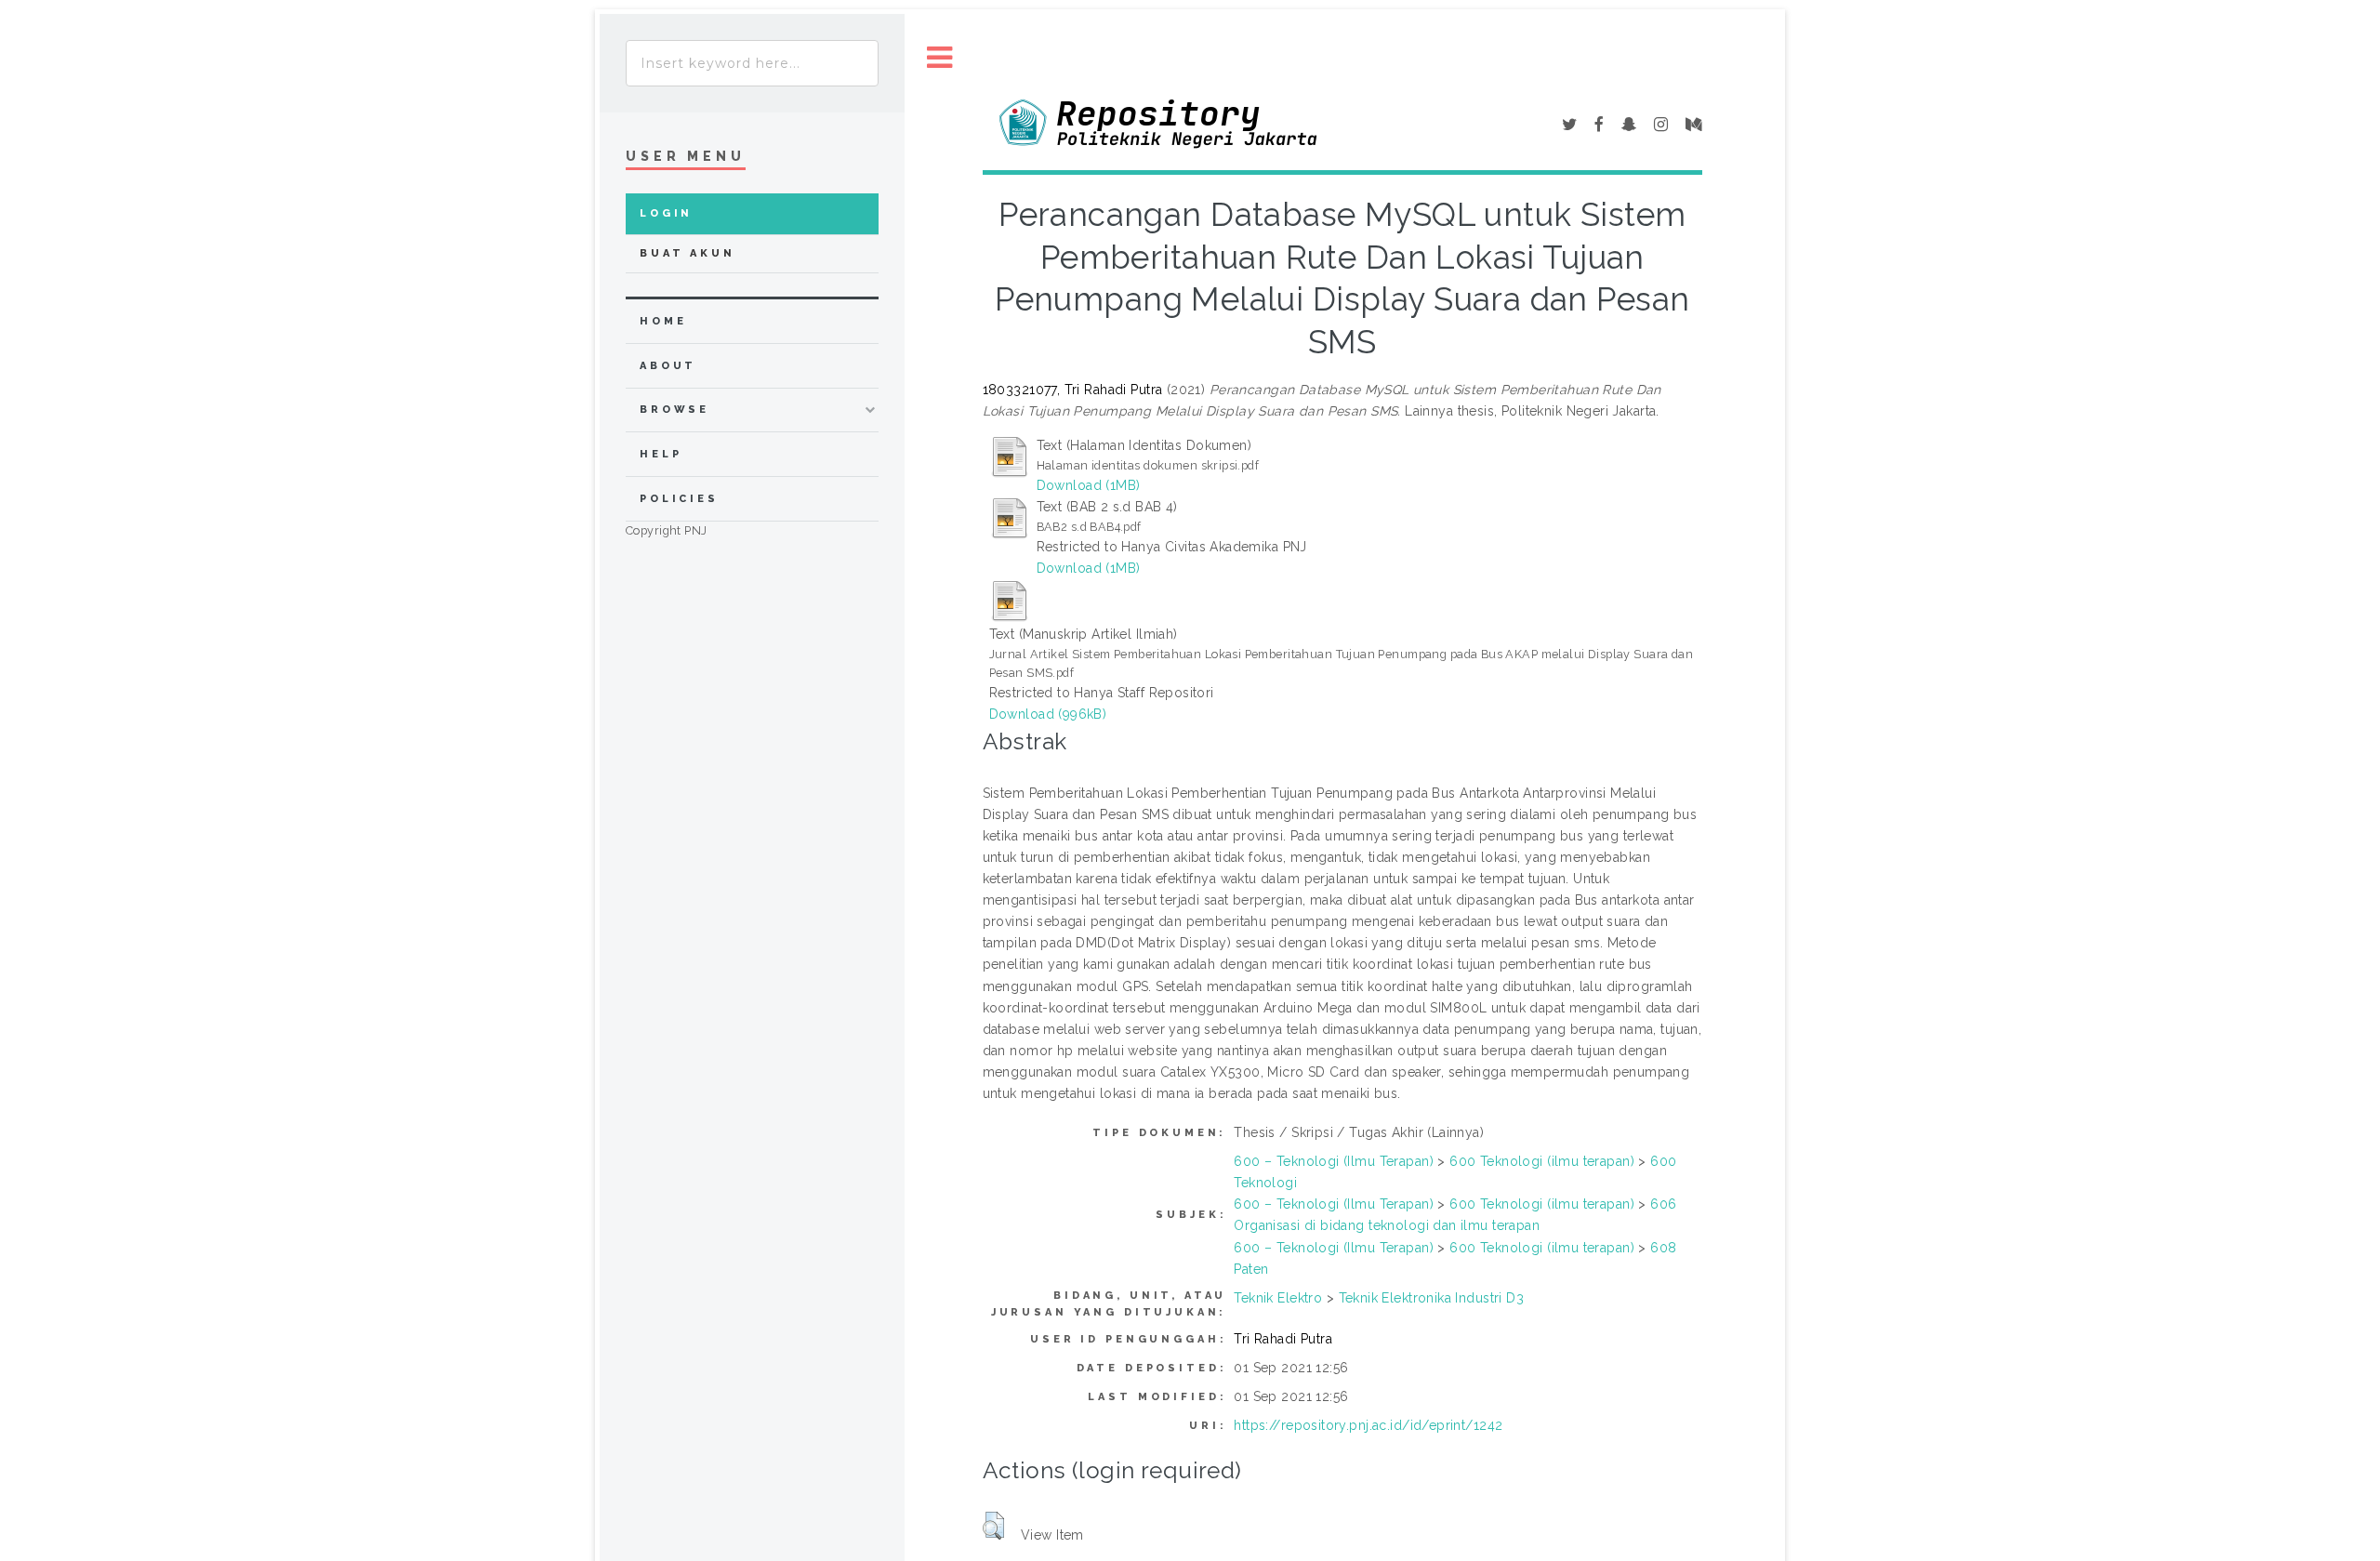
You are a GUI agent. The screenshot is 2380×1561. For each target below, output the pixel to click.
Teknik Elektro (1278, 1298)
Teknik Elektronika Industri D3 (1432, 1298)
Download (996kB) (1048, 714)
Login (666, 213)
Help (661, 454)
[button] (993, 1526)
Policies (679, 499)
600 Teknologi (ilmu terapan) (1542, 1161)
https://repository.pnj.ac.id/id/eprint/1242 (1368, 1425)
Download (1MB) (1089, 485)
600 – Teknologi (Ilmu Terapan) (1334, 1161)
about (668, 366)
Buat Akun (688, 253)
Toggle (940, 58)
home (663, 321)
